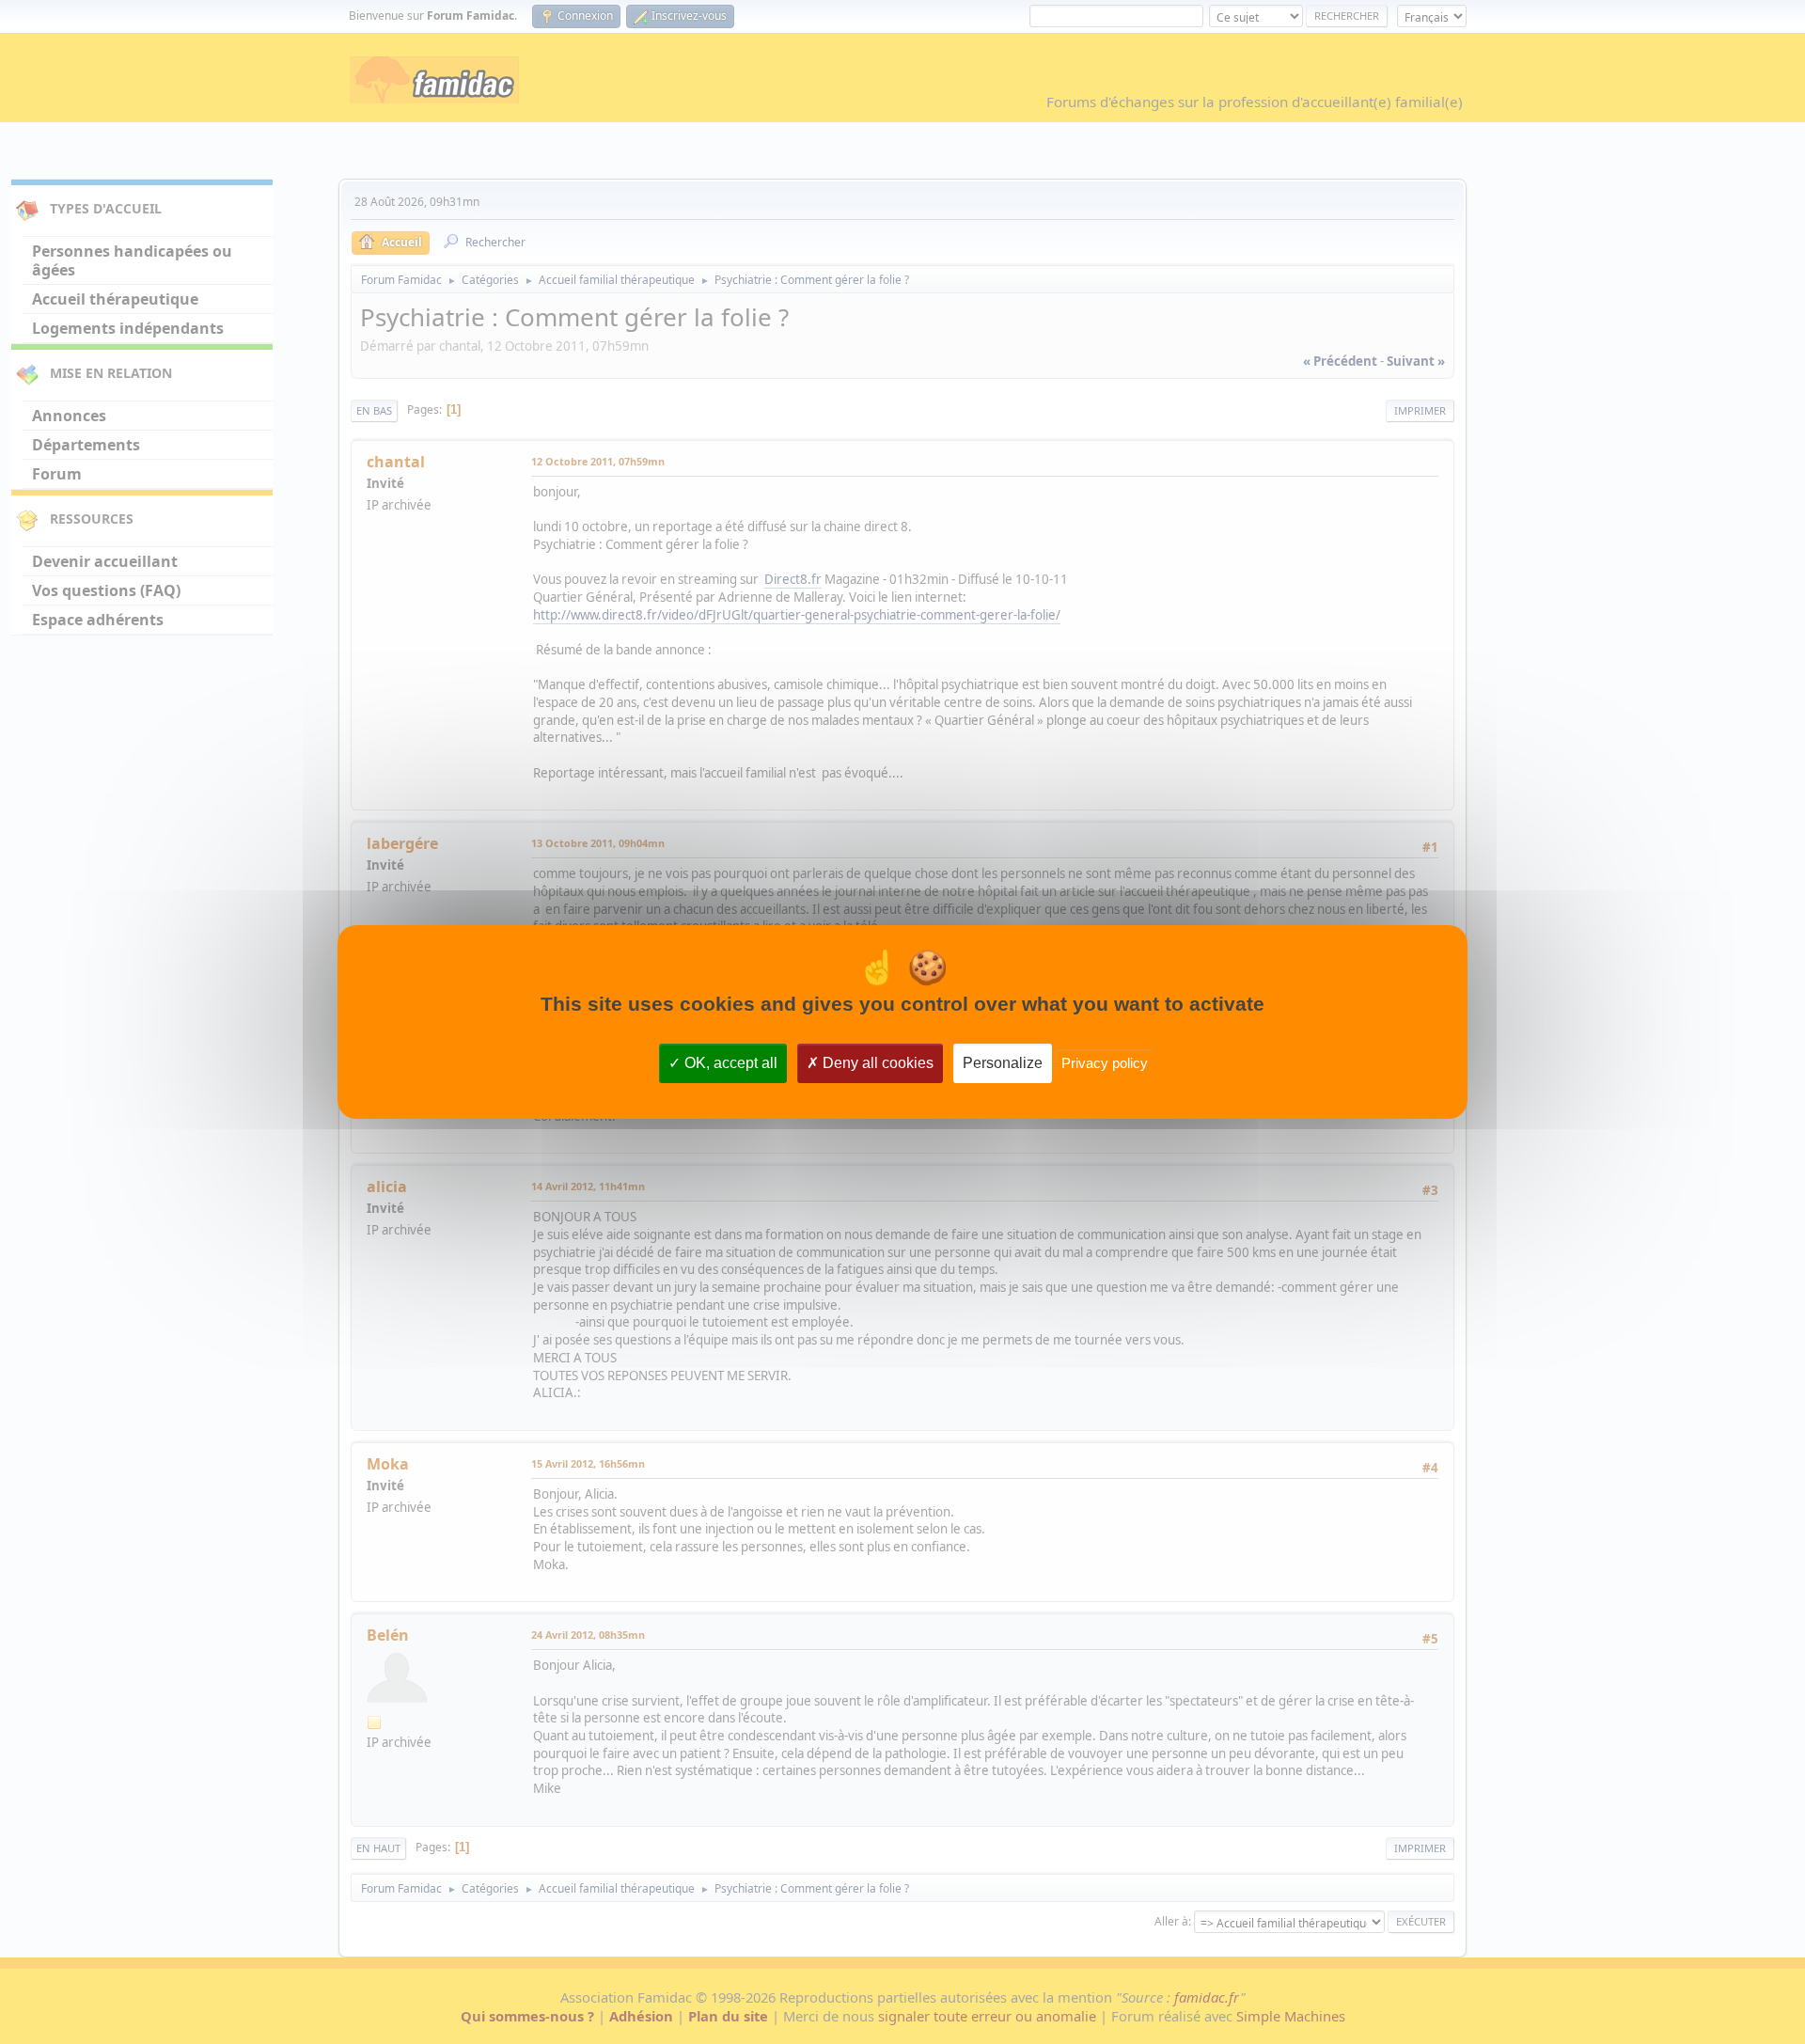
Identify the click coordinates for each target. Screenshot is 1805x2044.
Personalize (1003, 1063)
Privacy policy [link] (1105, 1063)
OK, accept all (729, 1063)
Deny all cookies (876, 1063)
